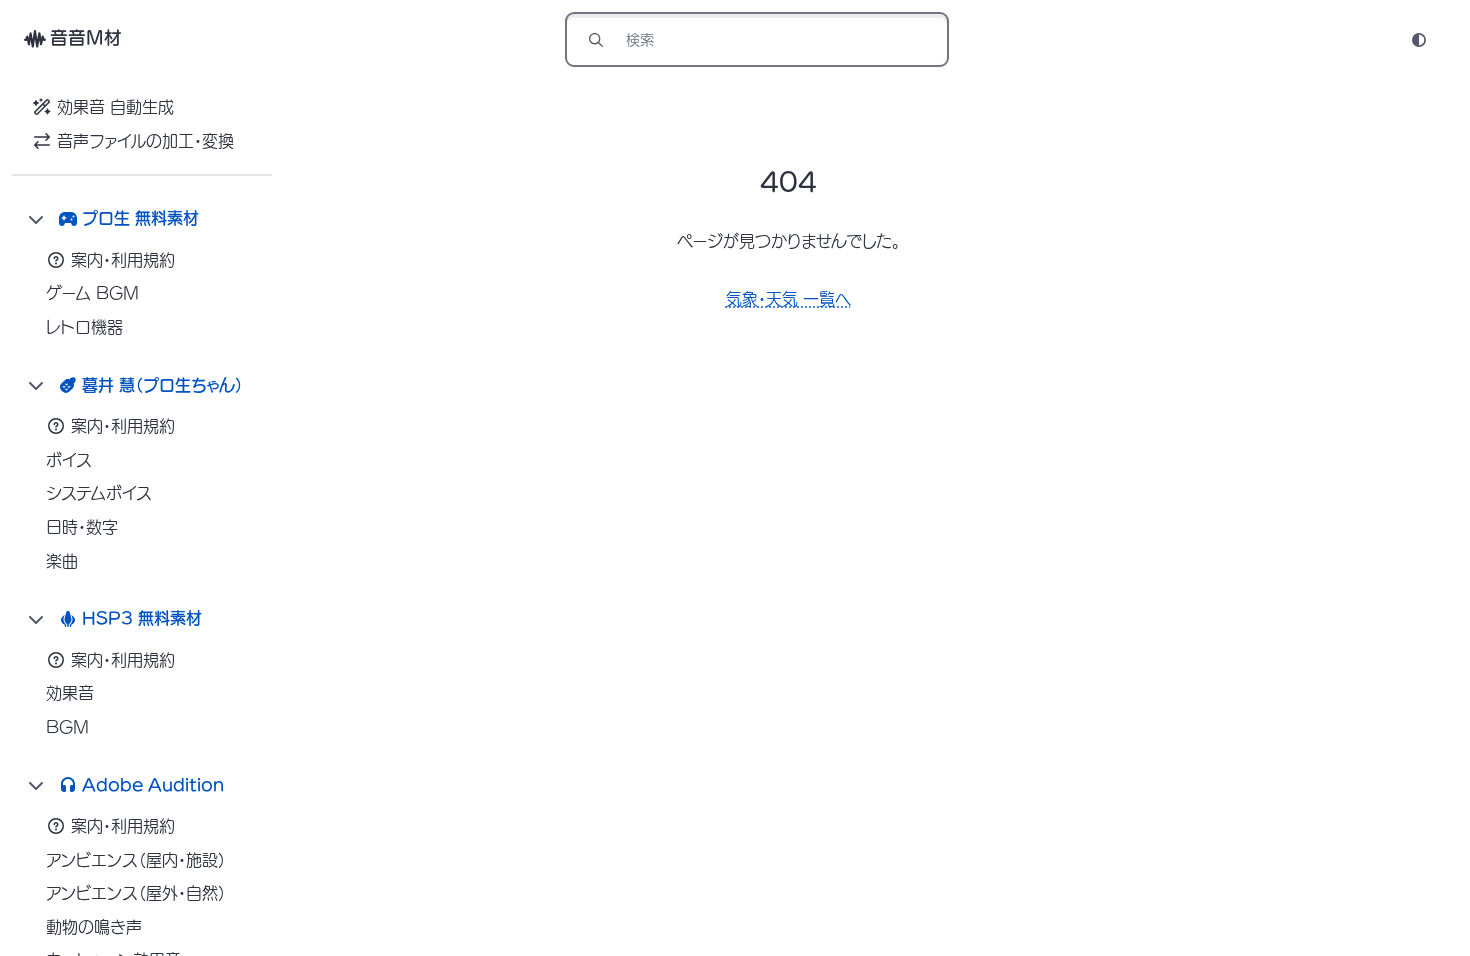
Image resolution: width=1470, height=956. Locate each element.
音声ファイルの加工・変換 (145, 141)
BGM (67, 727)
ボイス (69, 460)
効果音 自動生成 (115, 107)
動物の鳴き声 (94, 927)
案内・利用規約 (123, 260)
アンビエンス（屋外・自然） (136, 893)
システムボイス (99, 493)
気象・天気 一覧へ (788, 299)
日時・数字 (82, 527)
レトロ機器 (84, 327)
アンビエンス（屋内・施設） (136, 860)
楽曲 (62, 561)
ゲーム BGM (92, 293)
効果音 (70, 693)
